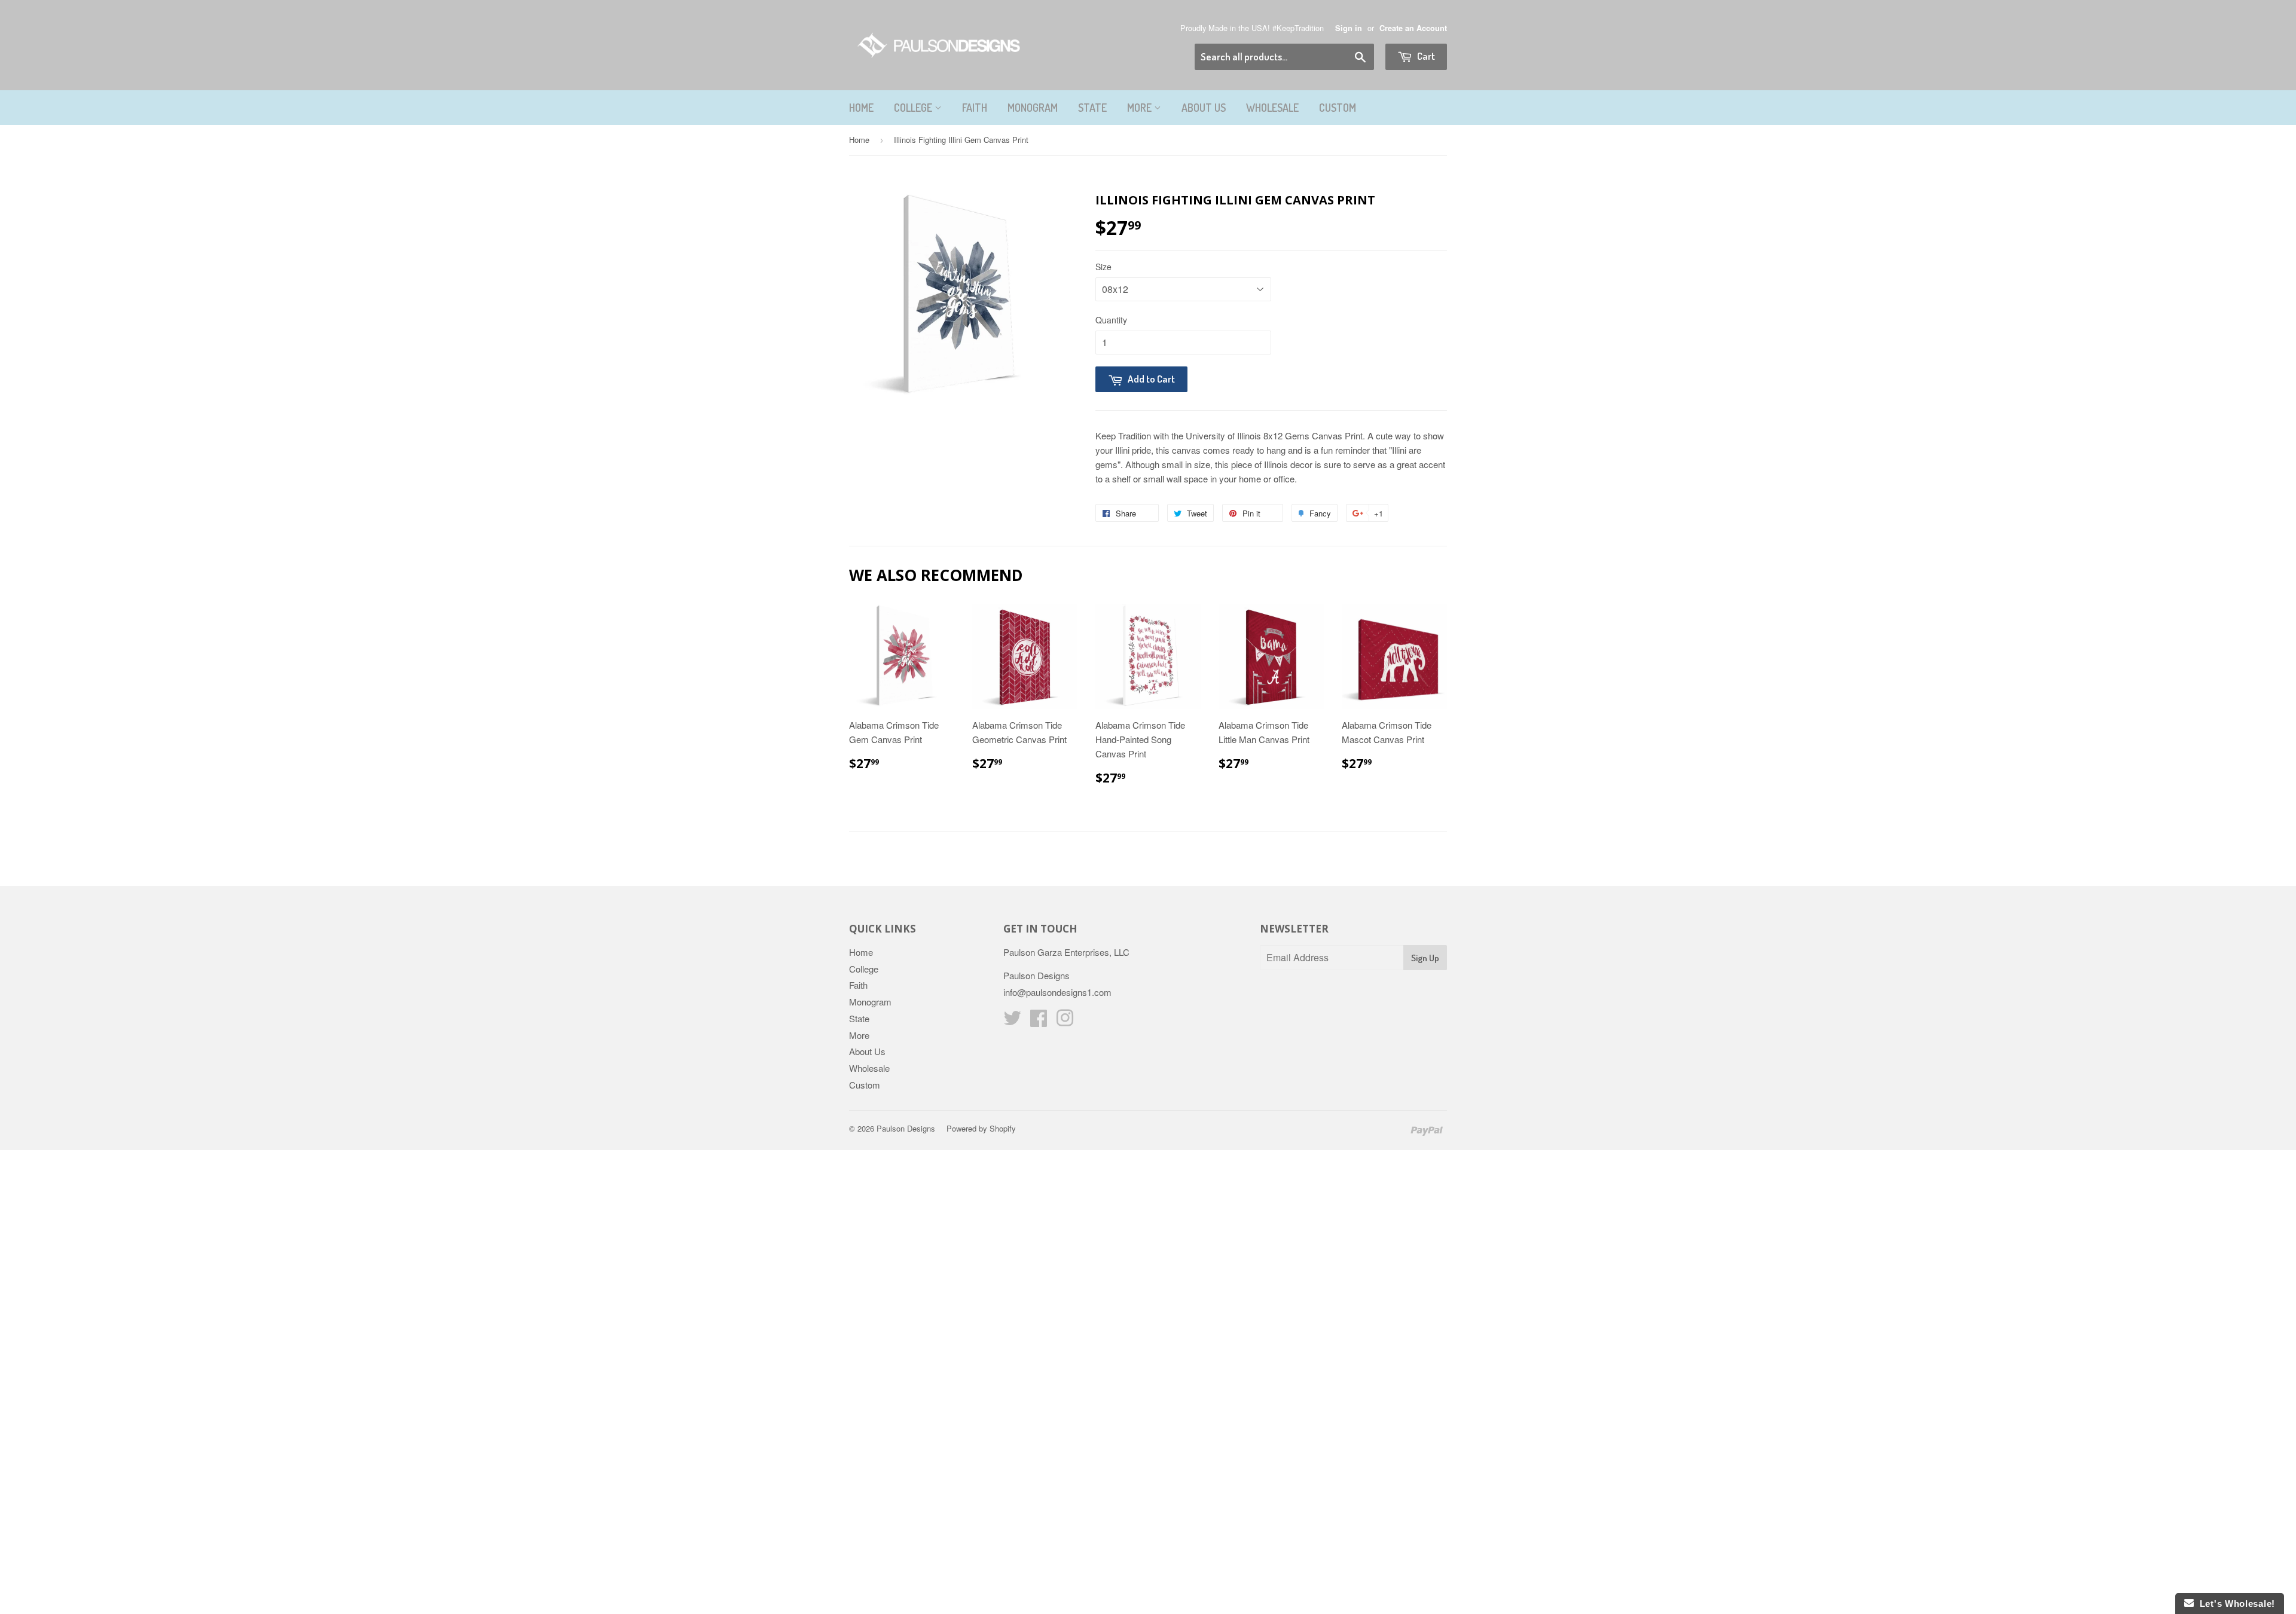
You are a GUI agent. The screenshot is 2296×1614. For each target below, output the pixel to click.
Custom (1338, 108)
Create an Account (1413, 28)
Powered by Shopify (981, 1128)
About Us (1204, 108)
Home (861, 108)
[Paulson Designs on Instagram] (1065, 1021)
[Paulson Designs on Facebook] (1039, 1021)
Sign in (1349, 28)
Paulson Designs (906, 1128)
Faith (975, 108)
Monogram (1033, 108)
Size (1103, 267)
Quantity (1111, 320)
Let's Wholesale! (2234, 1604)
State (1092, 108)
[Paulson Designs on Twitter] (1012, 1021)
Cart (1425, 56)
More (1141, 108)
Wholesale (1272, 108)
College (914, 108)
